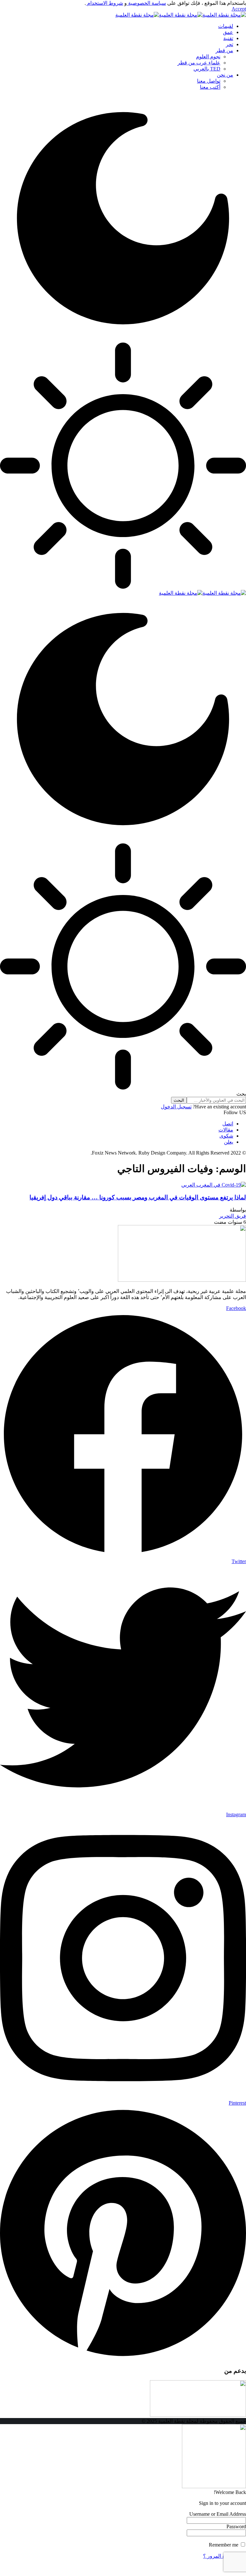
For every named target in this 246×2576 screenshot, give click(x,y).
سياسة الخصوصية (146, 3)
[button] (239, 9)
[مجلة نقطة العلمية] (181, 15)
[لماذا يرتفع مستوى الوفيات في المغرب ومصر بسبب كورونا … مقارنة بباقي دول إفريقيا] (214, 1185)
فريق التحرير (233, 1216)
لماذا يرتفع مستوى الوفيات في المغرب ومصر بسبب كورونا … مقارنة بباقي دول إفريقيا (138, 1197)
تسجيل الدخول (176, 1107)
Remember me (224, 2545)
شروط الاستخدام (104, 3)
